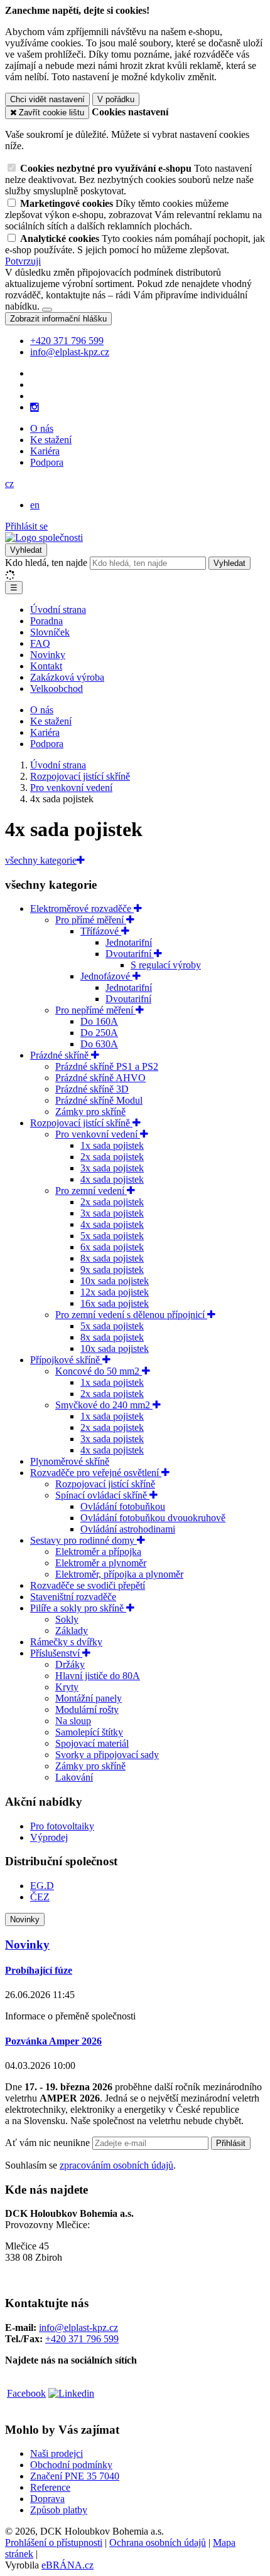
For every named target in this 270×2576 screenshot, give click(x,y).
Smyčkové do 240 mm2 (104, 1405)
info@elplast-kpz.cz (78, 2327)
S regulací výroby (166, 965)
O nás (42, 428)
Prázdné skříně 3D (92, 1089)
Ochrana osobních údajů (158, 2542)
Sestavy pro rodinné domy (84, 1540)
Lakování (74, 1777)
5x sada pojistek (112, 1236)
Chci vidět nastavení (47, 99)
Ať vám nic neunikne (49, 2143)
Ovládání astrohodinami (128, 1529)
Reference (50, 2487)
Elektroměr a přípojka (98, 1552)
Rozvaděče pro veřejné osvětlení (96, 1473)
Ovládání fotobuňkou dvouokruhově (153, 1518)
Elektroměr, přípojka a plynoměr (119, 1574)
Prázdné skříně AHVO (100, 1078)
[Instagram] (35, 407)
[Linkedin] (71, 2393)
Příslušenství (56, 1653)
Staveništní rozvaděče (73, 1597)
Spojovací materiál (92, 1743)
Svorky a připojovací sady (107, 1755)
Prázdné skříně (61, 1055)
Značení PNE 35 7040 (75, 2476)
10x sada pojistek (115, 1281)
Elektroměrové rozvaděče (82, 908)
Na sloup (73, 1721)
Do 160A (99, 1021)
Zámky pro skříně (90, 1112)
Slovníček (50, 632)
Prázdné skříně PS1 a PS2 (107, 1066)
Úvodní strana (58, 610)
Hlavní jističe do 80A (98, 1676)
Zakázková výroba (67, 677)
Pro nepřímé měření (95, 1010)
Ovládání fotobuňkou (123, 1506)
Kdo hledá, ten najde (46, 563)
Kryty (67, 1687)
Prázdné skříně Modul (99, 1100)
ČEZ (40, 1897)
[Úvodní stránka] (44, 537)
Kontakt (46, 666)
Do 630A (99, 1044)
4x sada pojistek (112, 1179)
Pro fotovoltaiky (62, 1826)
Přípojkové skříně (66, 1360)
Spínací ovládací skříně (102, 1495)
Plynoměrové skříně (70, 1461)
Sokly (67, 1619)
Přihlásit (231, 2143)
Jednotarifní (129, 942)
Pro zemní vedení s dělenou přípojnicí (131, 1315)
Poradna (46, 621)
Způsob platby (59, 2510)
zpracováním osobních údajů (116, 2165)
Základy (72, 1631)
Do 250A (99, 1033)
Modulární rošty (87, 1709)
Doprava (47, 2499)
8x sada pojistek (112, 1258)
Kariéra (45, 451)
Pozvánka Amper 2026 (53, 2041)
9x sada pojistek (112, 1270)
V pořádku (116, 99)
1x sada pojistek (112, 1145)
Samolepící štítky (89, 1732)
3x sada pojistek (112, 1168)
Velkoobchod (57, 689)
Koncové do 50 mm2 (99, 1371)
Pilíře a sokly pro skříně (78, 1608)
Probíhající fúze (39, 1970)
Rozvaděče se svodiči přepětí (88, 1585)
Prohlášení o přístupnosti (54, 2542)
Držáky (70, 1664)
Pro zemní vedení (91, 1191)
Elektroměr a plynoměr (101, 1563)
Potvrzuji (23, 261)
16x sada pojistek (115, 1303)
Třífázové (101, 931)
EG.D (42, 1886)
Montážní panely (89, 1698)
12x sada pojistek (115, 1292)
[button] (9, 484)
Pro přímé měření (91, 920)
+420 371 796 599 (82, 2339)
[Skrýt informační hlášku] (47, 310)
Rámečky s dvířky (66, 1642)
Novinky (48, 655)
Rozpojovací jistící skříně (81, 1123)
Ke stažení (51, 440)
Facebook (26, 2393)
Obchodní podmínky (71, 2465)
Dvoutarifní (130, 954)
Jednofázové (106, 976)
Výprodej (49, 1837)
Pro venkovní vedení (98, 1134)
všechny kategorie (41, 860)
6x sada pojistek (112, 1247)
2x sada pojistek (112, 1157)
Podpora (47, 462)
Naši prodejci (57, 2453)
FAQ (40, 643)
